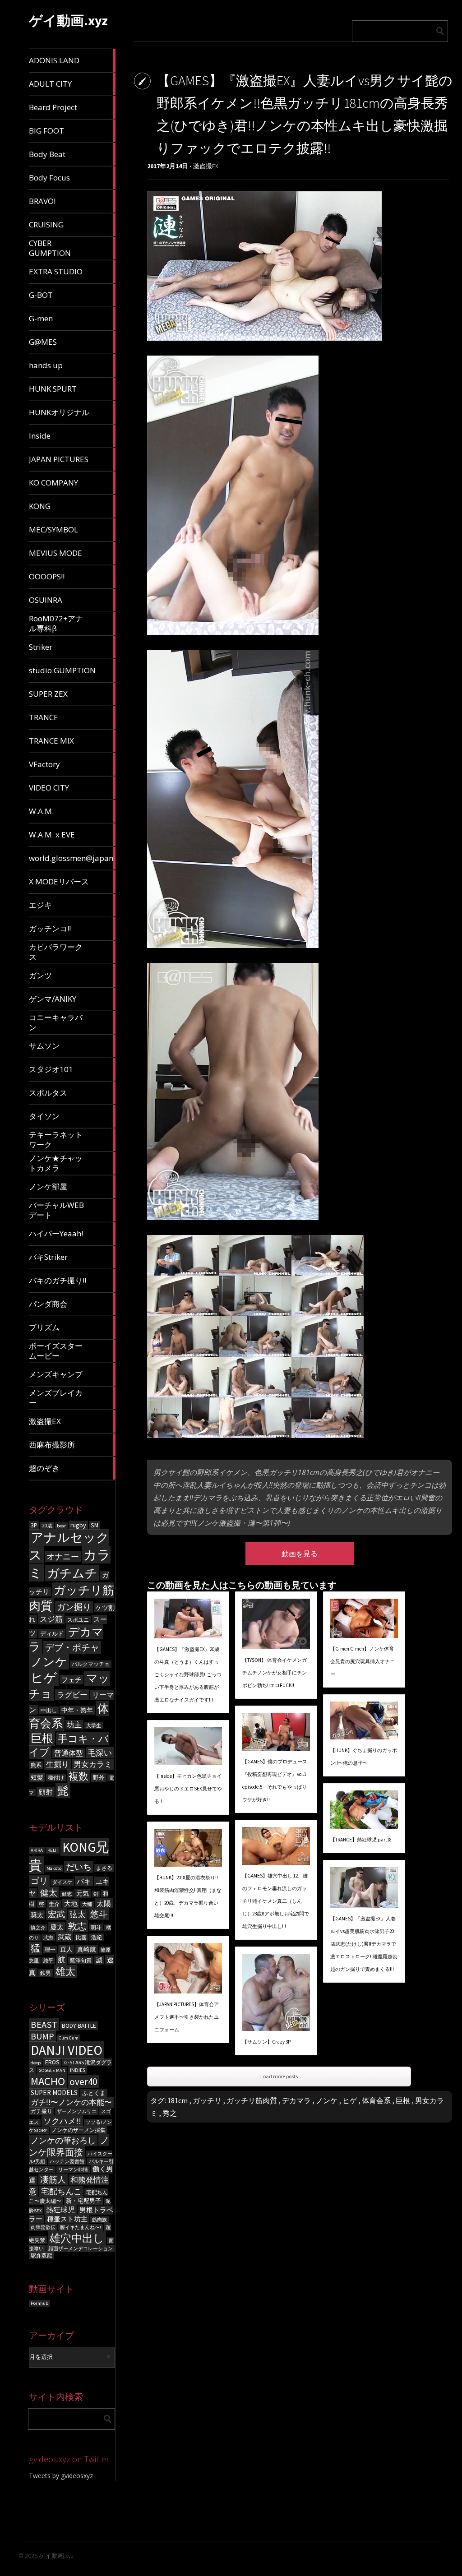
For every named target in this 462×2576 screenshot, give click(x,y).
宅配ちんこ (61, 2191)
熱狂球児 (60, 2210)
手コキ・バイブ (69, 1745)
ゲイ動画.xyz (68, 20)
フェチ (72, 1680)
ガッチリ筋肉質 (252, 2100)
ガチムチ (72, 1573)
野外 (99, 1778)
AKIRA (37, 1850)
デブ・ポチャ (72, 1647)
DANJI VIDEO (67, 2050)
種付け (56, 1778)
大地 (71, 1903)
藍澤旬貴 (81, 1960)
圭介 (54, 1904)
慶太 (57, 1927)
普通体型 (69, 1753)
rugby (78, 1525)
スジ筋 (51, 1619)
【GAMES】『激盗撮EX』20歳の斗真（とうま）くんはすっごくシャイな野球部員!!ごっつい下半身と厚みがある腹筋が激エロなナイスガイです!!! (188, 1674)
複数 (79, 1776)
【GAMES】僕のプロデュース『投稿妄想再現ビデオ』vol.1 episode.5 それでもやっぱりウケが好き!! (275, 1781)
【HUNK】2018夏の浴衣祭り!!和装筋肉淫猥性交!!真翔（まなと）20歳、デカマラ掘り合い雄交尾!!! (188, 1896)
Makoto (54, 1868)
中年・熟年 (77, 1710)
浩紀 (97, 1937)
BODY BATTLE (79, 2026)
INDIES (78, 2070)
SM (95, 1525)
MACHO (48, 2081)
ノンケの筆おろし (63, 2141)
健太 (49, 1892)
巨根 (42, 1738)
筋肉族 (99, 2220)
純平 (48, 1961)
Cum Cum (69, 2038)
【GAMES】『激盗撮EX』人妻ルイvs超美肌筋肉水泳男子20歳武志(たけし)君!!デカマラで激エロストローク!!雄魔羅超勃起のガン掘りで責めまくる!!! (364, 1944)
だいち (79, 1867)
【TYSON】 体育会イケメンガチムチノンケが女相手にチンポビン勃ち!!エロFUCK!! (275, 1673)
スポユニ (78, 1620)
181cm (178, 2100)
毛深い (100, 1753)
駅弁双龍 (42, 2255)
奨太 (37, 1915)
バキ (84, 1881)
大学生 (94, 1725)
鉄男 (46, 1973)
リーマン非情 (73, 2170)
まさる (104, 1868)
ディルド (52, 1634)
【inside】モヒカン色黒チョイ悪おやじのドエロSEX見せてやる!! (188, 1789)
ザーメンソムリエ (77, 2111)
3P (34, 1525)
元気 (83, 1893)
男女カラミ (93, 1764)
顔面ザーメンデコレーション (81, 2249)
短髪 (37, 1778)
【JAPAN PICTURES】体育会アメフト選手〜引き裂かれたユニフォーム (187, 2017)
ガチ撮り (42, 2111)
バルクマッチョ (91, 1664)
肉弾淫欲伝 (43, 2227)
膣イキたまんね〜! (81, 2227)
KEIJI (53, 1850)
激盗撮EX (206, 166)
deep (36, 2063)
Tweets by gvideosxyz (61, 2476)
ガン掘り (74, 1607)
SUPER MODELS (54, 2093)
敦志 (77, 1926)
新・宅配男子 (83, 2201)
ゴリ (39, 1881)
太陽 (104, 1903)
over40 (83, 2082)
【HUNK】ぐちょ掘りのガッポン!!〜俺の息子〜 (364, 1757)
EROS (52, 2062)
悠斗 (99, 1914)
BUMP (42, 2036)
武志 (48, 1938)
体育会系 (376, 2100)
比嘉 (81, 1937)
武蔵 (65, 1937)
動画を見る (300, 1554)
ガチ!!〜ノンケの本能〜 (71, 2102)
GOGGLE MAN (52, 2070)
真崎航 (87, 1949)
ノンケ (49, 1662)
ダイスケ (62, 1882)
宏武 (56, 1914)
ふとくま (94, 2093)
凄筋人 (53, 2179)
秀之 (170, 2113)
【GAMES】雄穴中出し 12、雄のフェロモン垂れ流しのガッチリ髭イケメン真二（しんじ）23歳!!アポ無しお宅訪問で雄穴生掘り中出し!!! (276, 1901)
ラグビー (72, 1695)
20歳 (47, 1526)
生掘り (58, 1764)
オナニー (63, 1556)
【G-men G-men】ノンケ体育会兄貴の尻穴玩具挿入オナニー (363, 1661)
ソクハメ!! (62, 2121)
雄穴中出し (77, 2238)
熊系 (36, 1765)
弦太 (78, 1915)
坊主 (74, 1725)
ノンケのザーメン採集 (79, 2130)
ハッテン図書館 (67, 2162)
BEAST (44, 2025)
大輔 (87, 1904)
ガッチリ (207, 2100)
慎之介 (38, 1928)
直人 (66, 1949)
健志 (67, 1894)
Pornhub (39, 2303)
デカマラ (296, 2100)
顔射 (46, 1792)
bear (61, 1526)
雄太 (65, 1972)
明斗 (96, 1927)
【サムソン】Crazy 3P (266, 2042)
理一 (50, 1949)
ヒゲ (44, 1678)
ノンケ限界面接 (69, 2146)
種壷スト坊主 (67, 2219)
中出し (49, 1710)
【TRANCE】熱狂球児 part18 (361, 1840)
